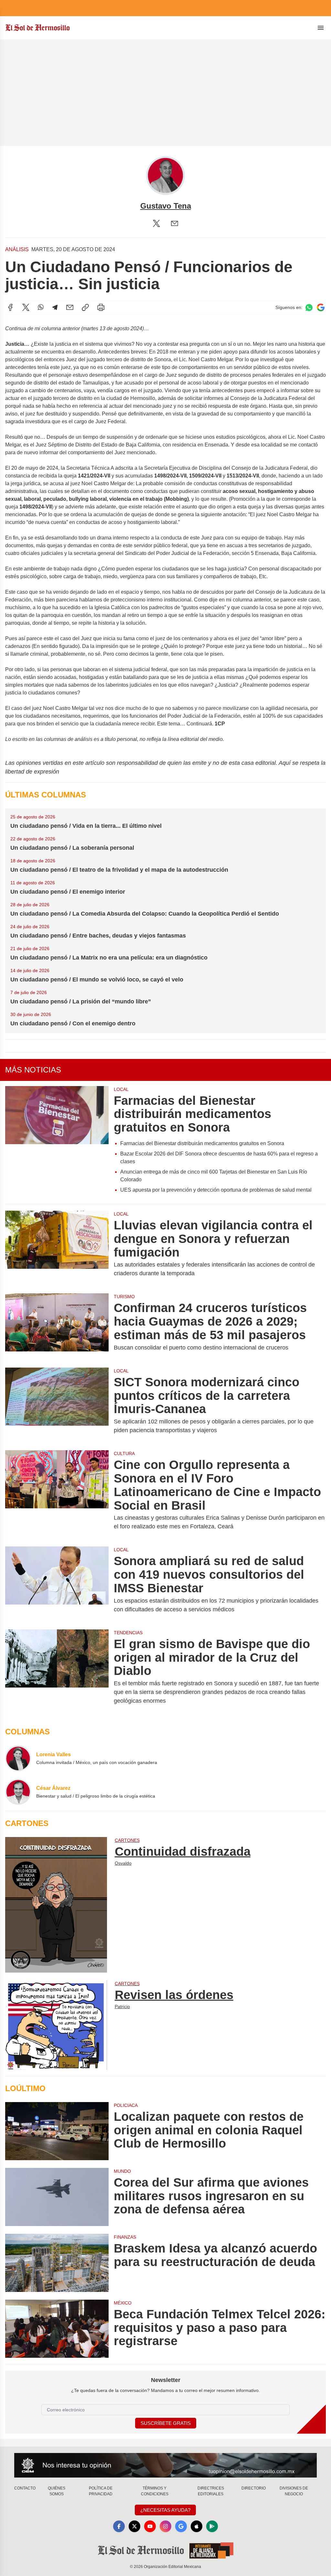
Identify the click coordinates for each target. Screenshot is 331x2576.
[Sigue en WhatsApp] (309, 308)
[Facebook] (10, 307)
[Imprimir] (101, 307)
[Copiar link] (85, 307)
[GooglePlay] (212, 2526)
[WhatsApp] (41, 307)
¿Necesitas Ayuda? (165, 2510)
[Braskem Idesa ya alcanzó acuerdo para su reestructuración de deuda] (57, 2263)
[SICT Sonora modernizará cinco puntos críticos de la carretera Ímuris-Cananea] (57, 1405)
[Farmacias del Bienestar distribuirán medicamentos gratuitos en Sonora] (57, 1142)
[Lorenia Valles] (18, 1758)
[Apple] (197, 2526)
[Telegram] (55, 307)
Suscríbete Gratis (166, 2423)
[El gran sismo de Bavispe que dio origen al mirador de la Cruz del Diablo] (57, 1671)
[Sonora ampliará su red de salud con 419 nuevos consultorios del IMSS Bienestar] (57, 1584)
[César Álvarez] (18, 1792)
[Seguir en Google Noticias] (321, 308)
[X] (156, 223)
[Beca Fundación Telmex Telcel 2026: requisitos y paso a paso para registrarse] (57, 2329)
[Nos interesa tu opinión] (165, 2465)
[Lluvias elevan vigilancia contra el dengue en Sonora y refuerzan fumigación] (57, 1248)
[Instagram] (165, 2526)
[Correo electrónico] (175, 223)
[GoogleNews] (181, 2526)
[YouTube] (150, 2526)
